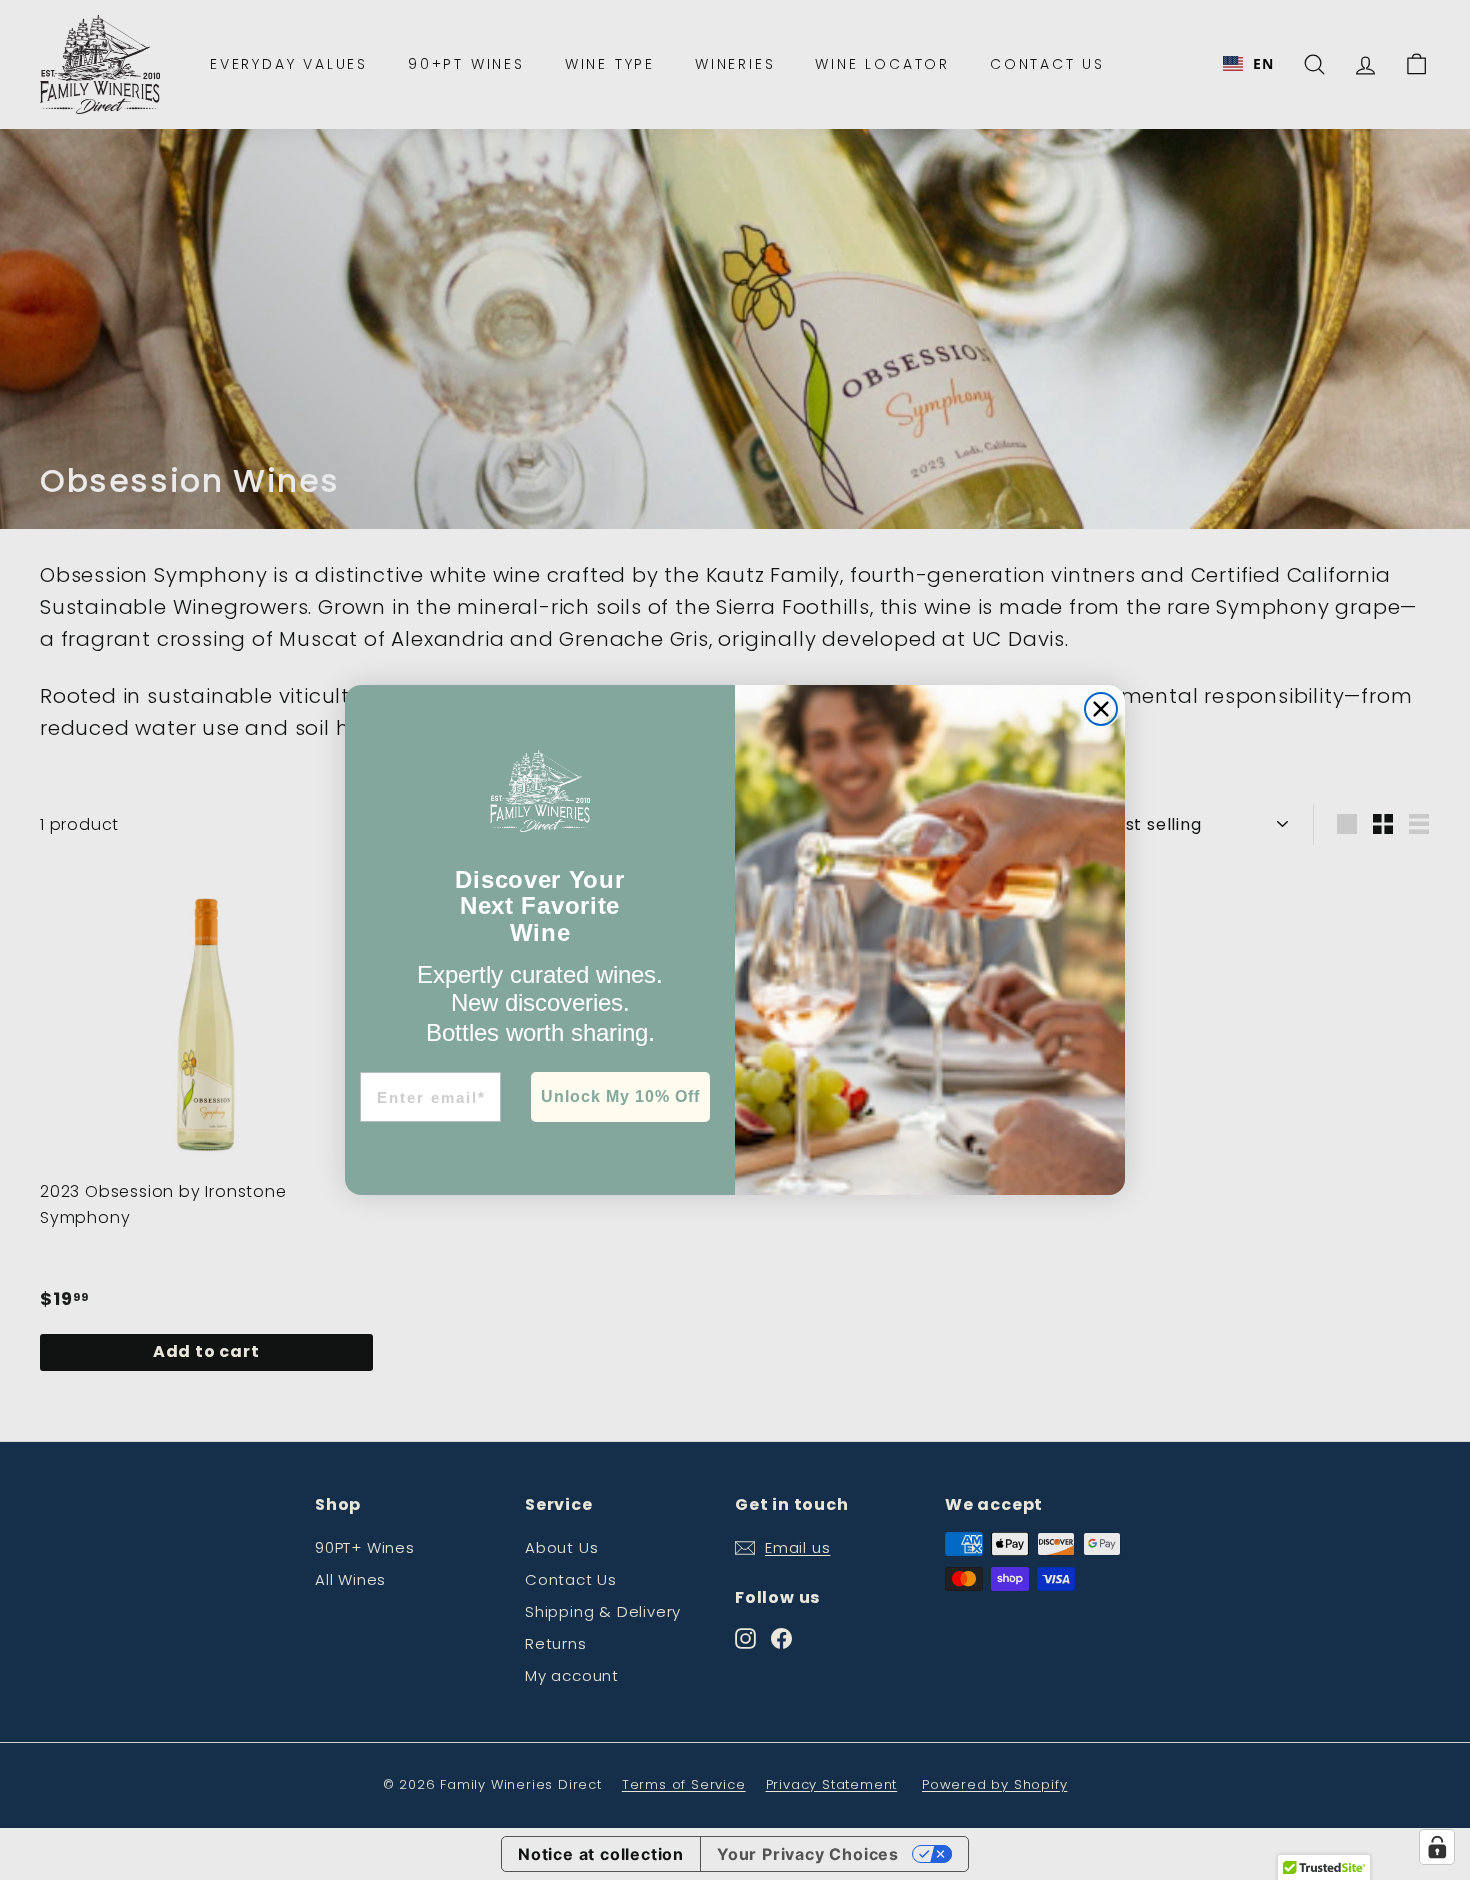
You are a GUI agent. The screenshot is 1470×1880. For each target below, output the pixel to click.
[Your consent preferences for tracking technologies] (1437, 1847)
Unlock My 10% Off (620, 1096)
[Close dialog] (1101, 709)
